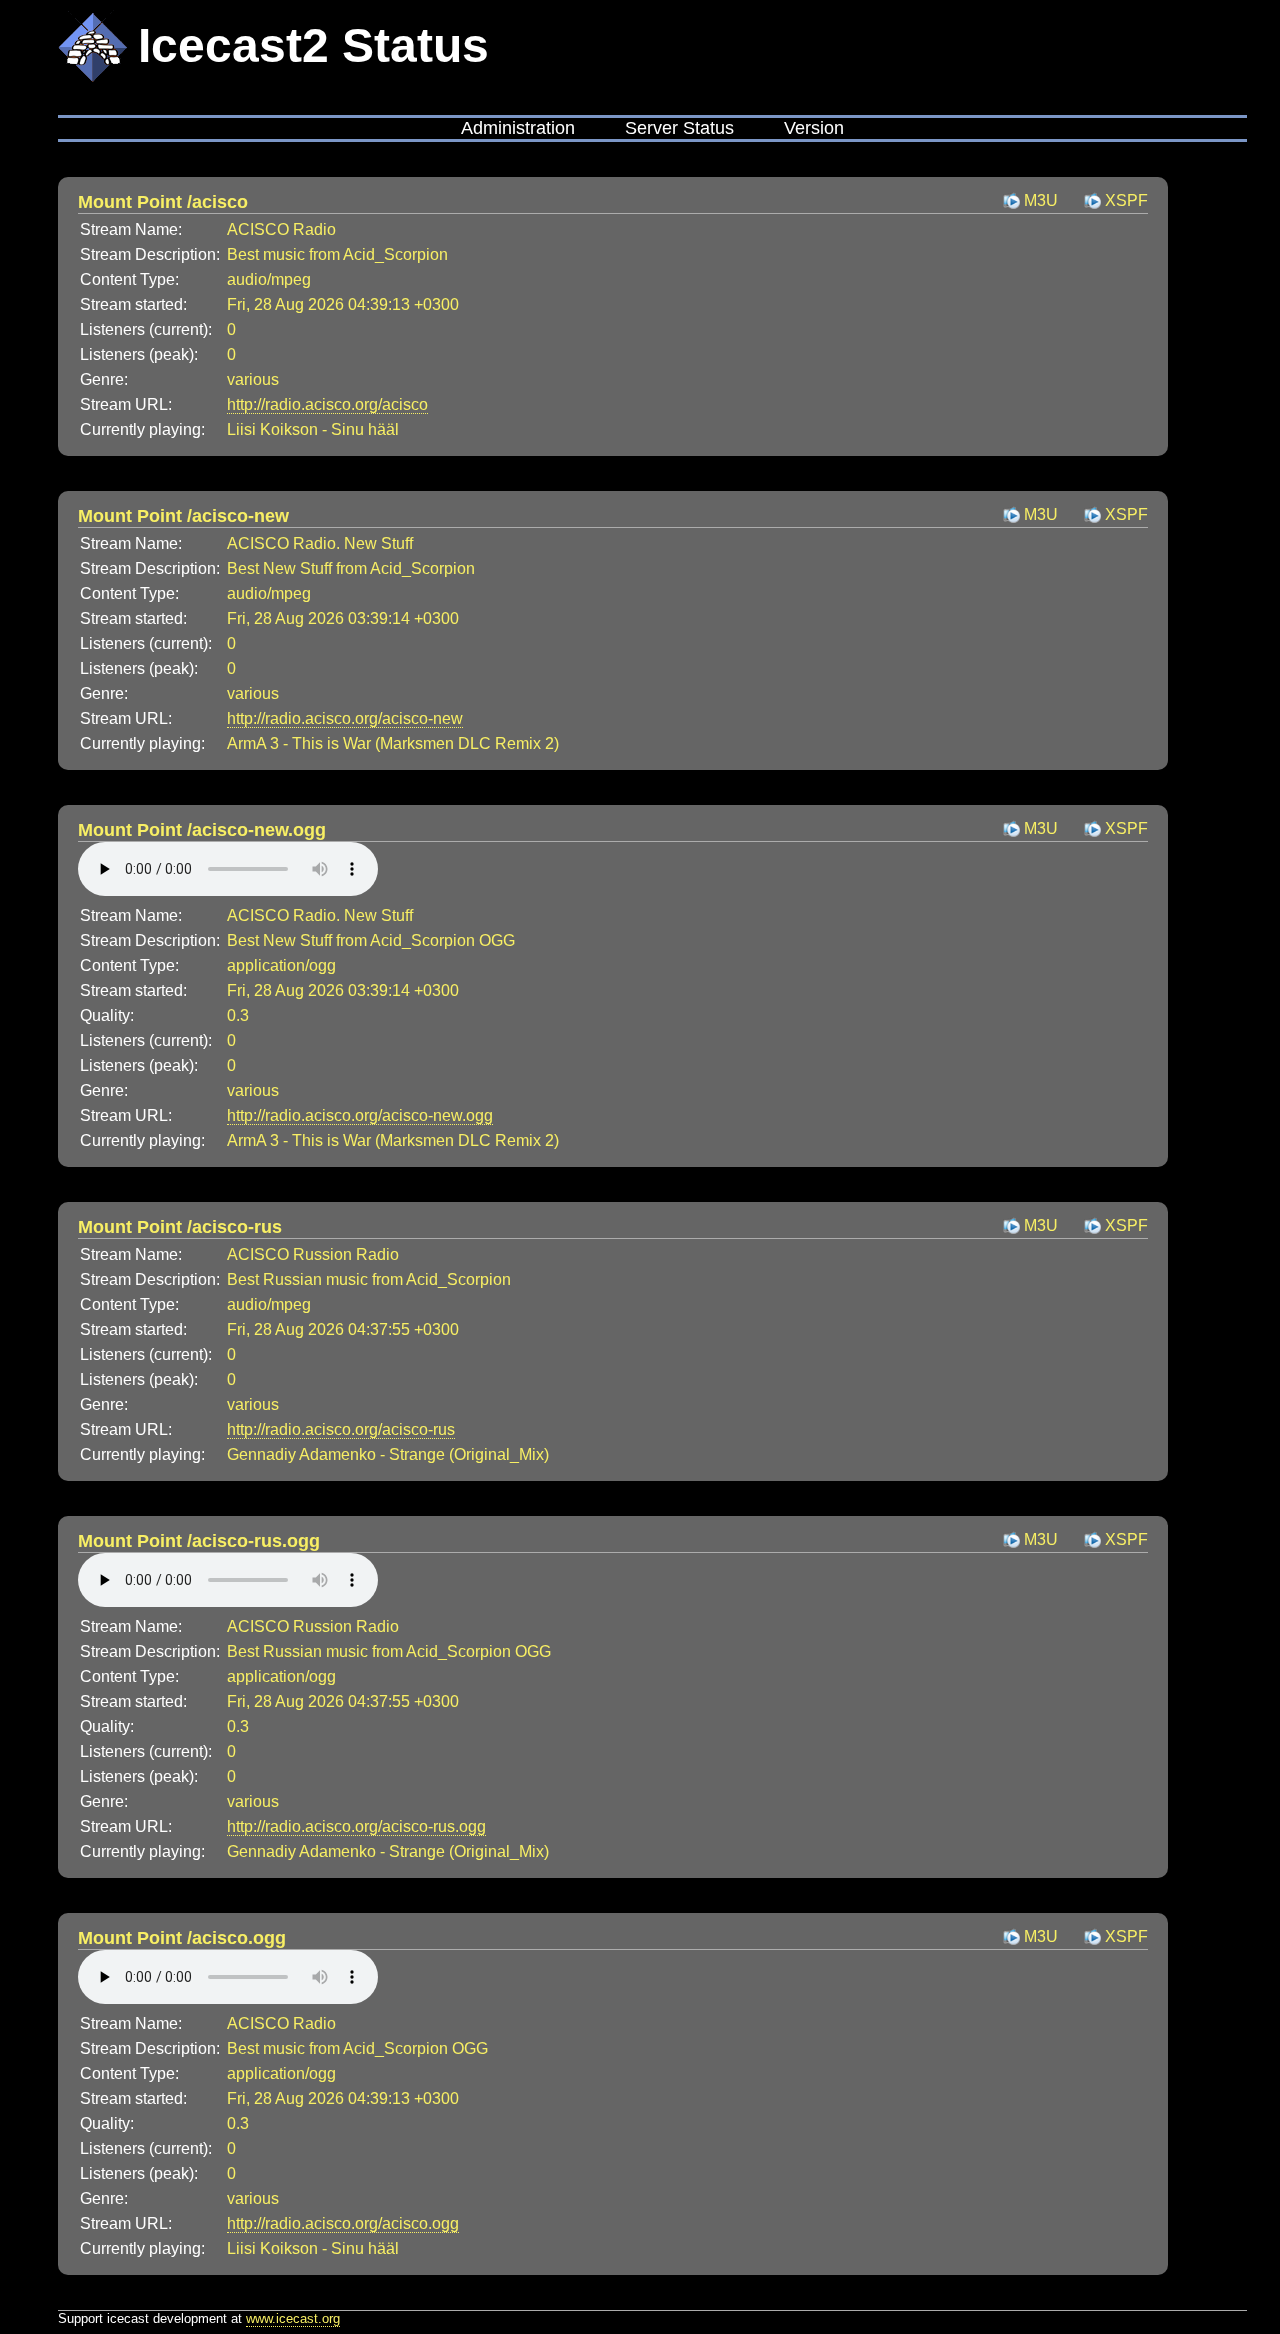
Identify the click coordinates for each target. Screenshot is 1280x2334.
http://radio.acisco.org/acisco (327, 404)
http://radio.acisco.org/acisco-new (345, 718)
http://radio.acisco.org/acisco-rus (341, 1429)
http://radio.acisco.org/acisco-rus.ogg (356, 1826)
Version (814, 128)
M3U (1041, 200)
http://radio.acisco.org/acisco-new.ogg (360, 1115)
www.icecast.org (293, 2318)
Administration (518, 128)
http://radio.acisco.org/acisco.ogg (343, 2223)
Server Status (679, 128)
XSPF (1126, 200)
